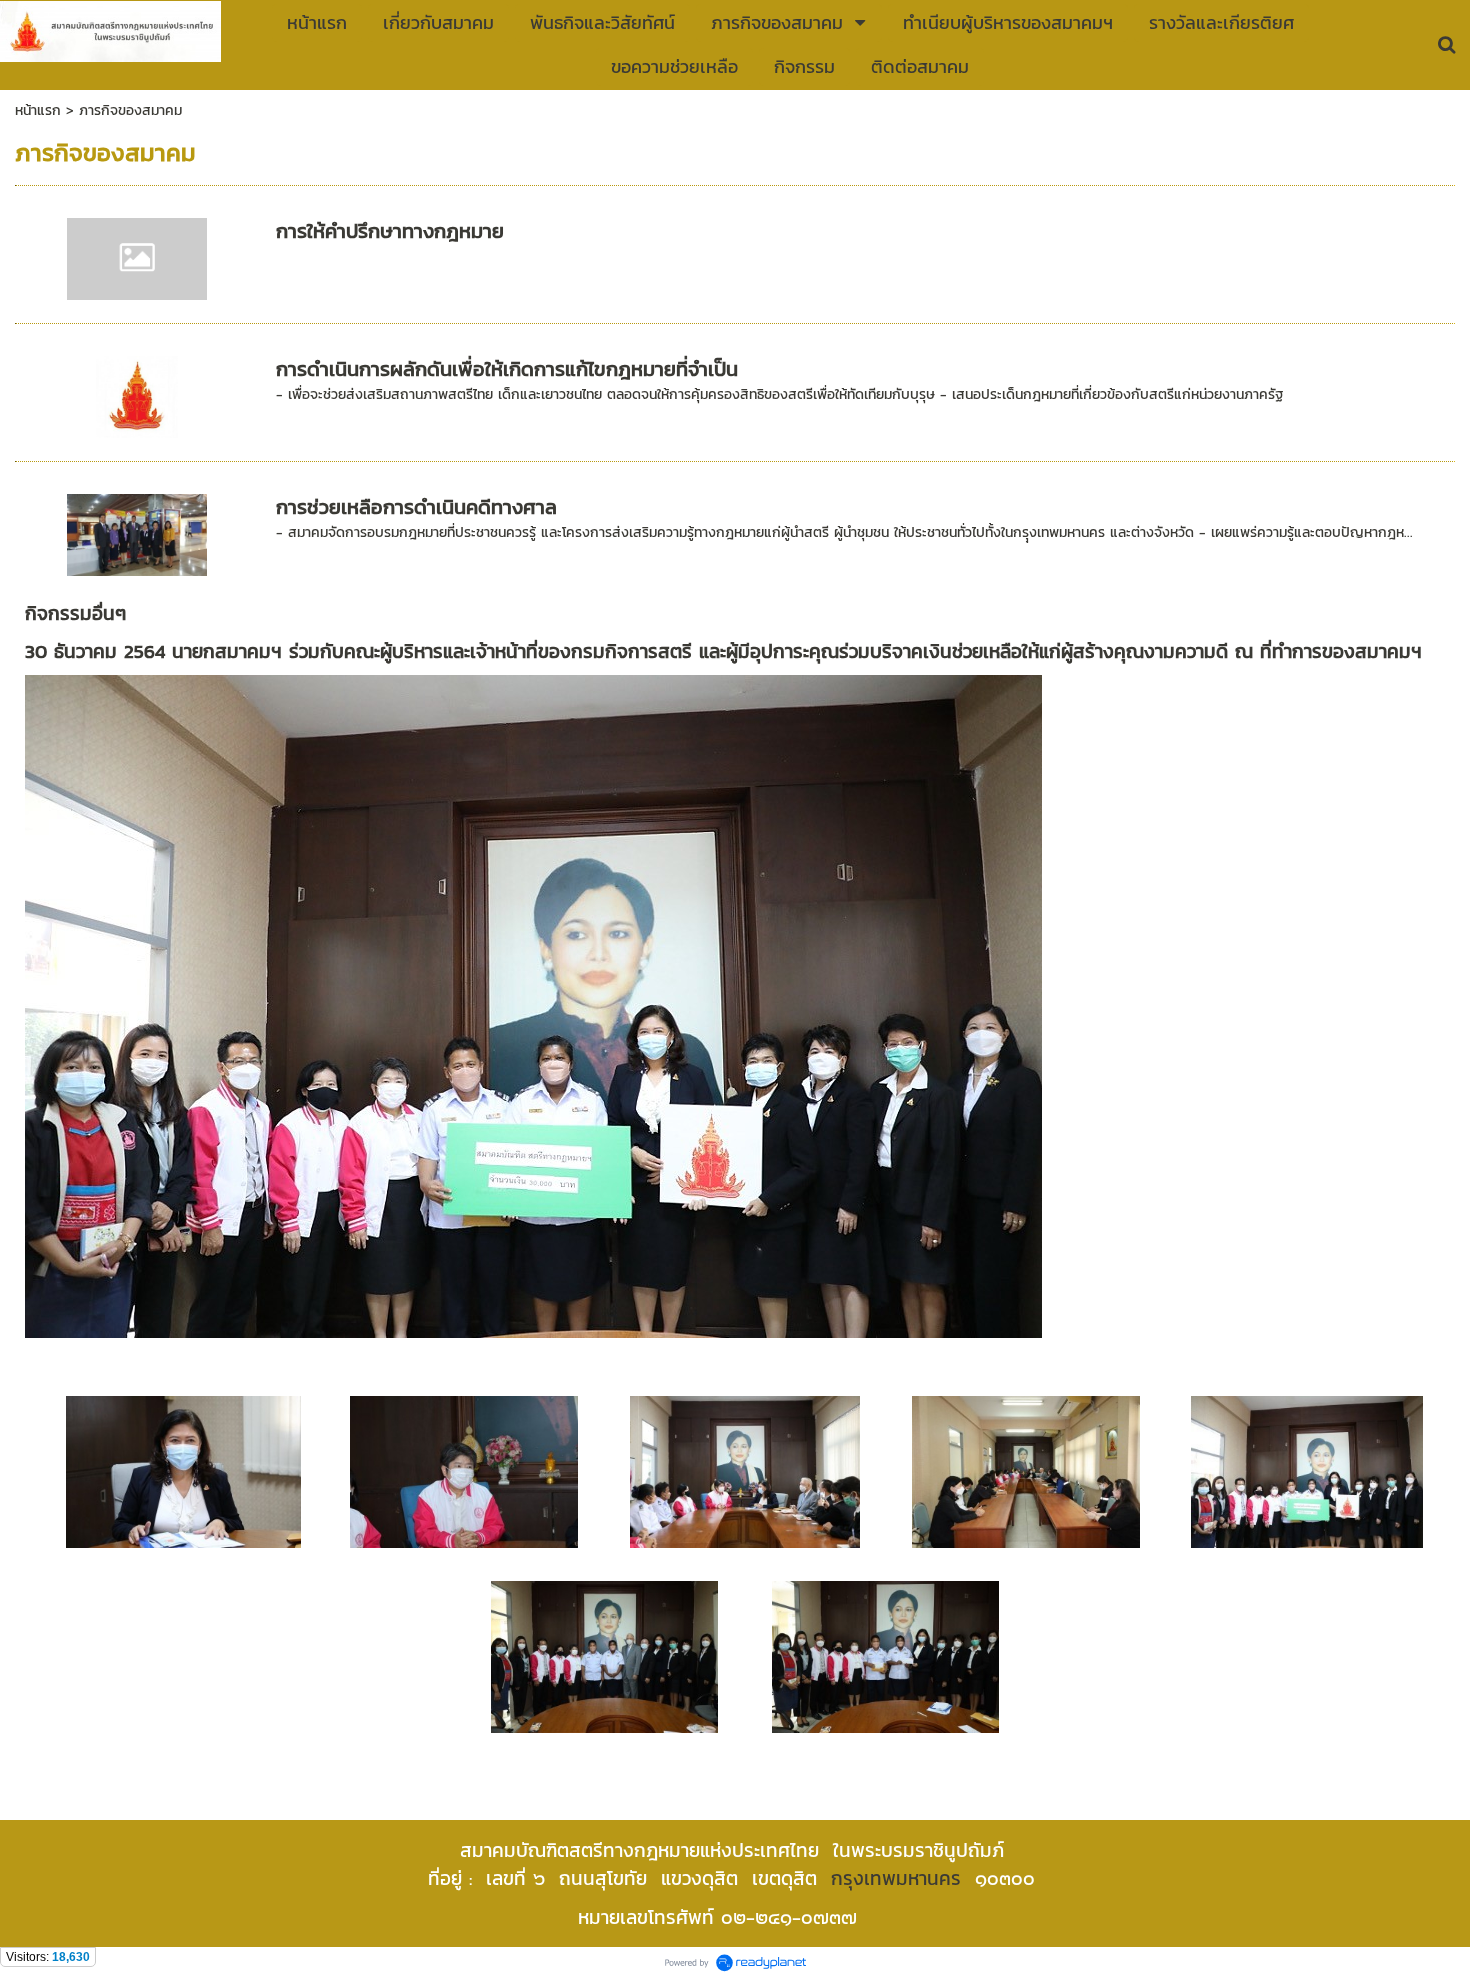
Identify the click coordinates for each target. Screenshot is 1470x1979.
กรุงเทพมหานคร (896, 1878)
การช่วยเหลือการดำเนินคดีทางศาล (416, 507)
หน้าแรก (38, 110)
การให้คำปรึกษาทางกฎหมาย (390, 231)
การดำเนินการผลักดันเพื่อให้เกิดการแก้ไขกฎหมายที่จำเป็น (507, 369)
